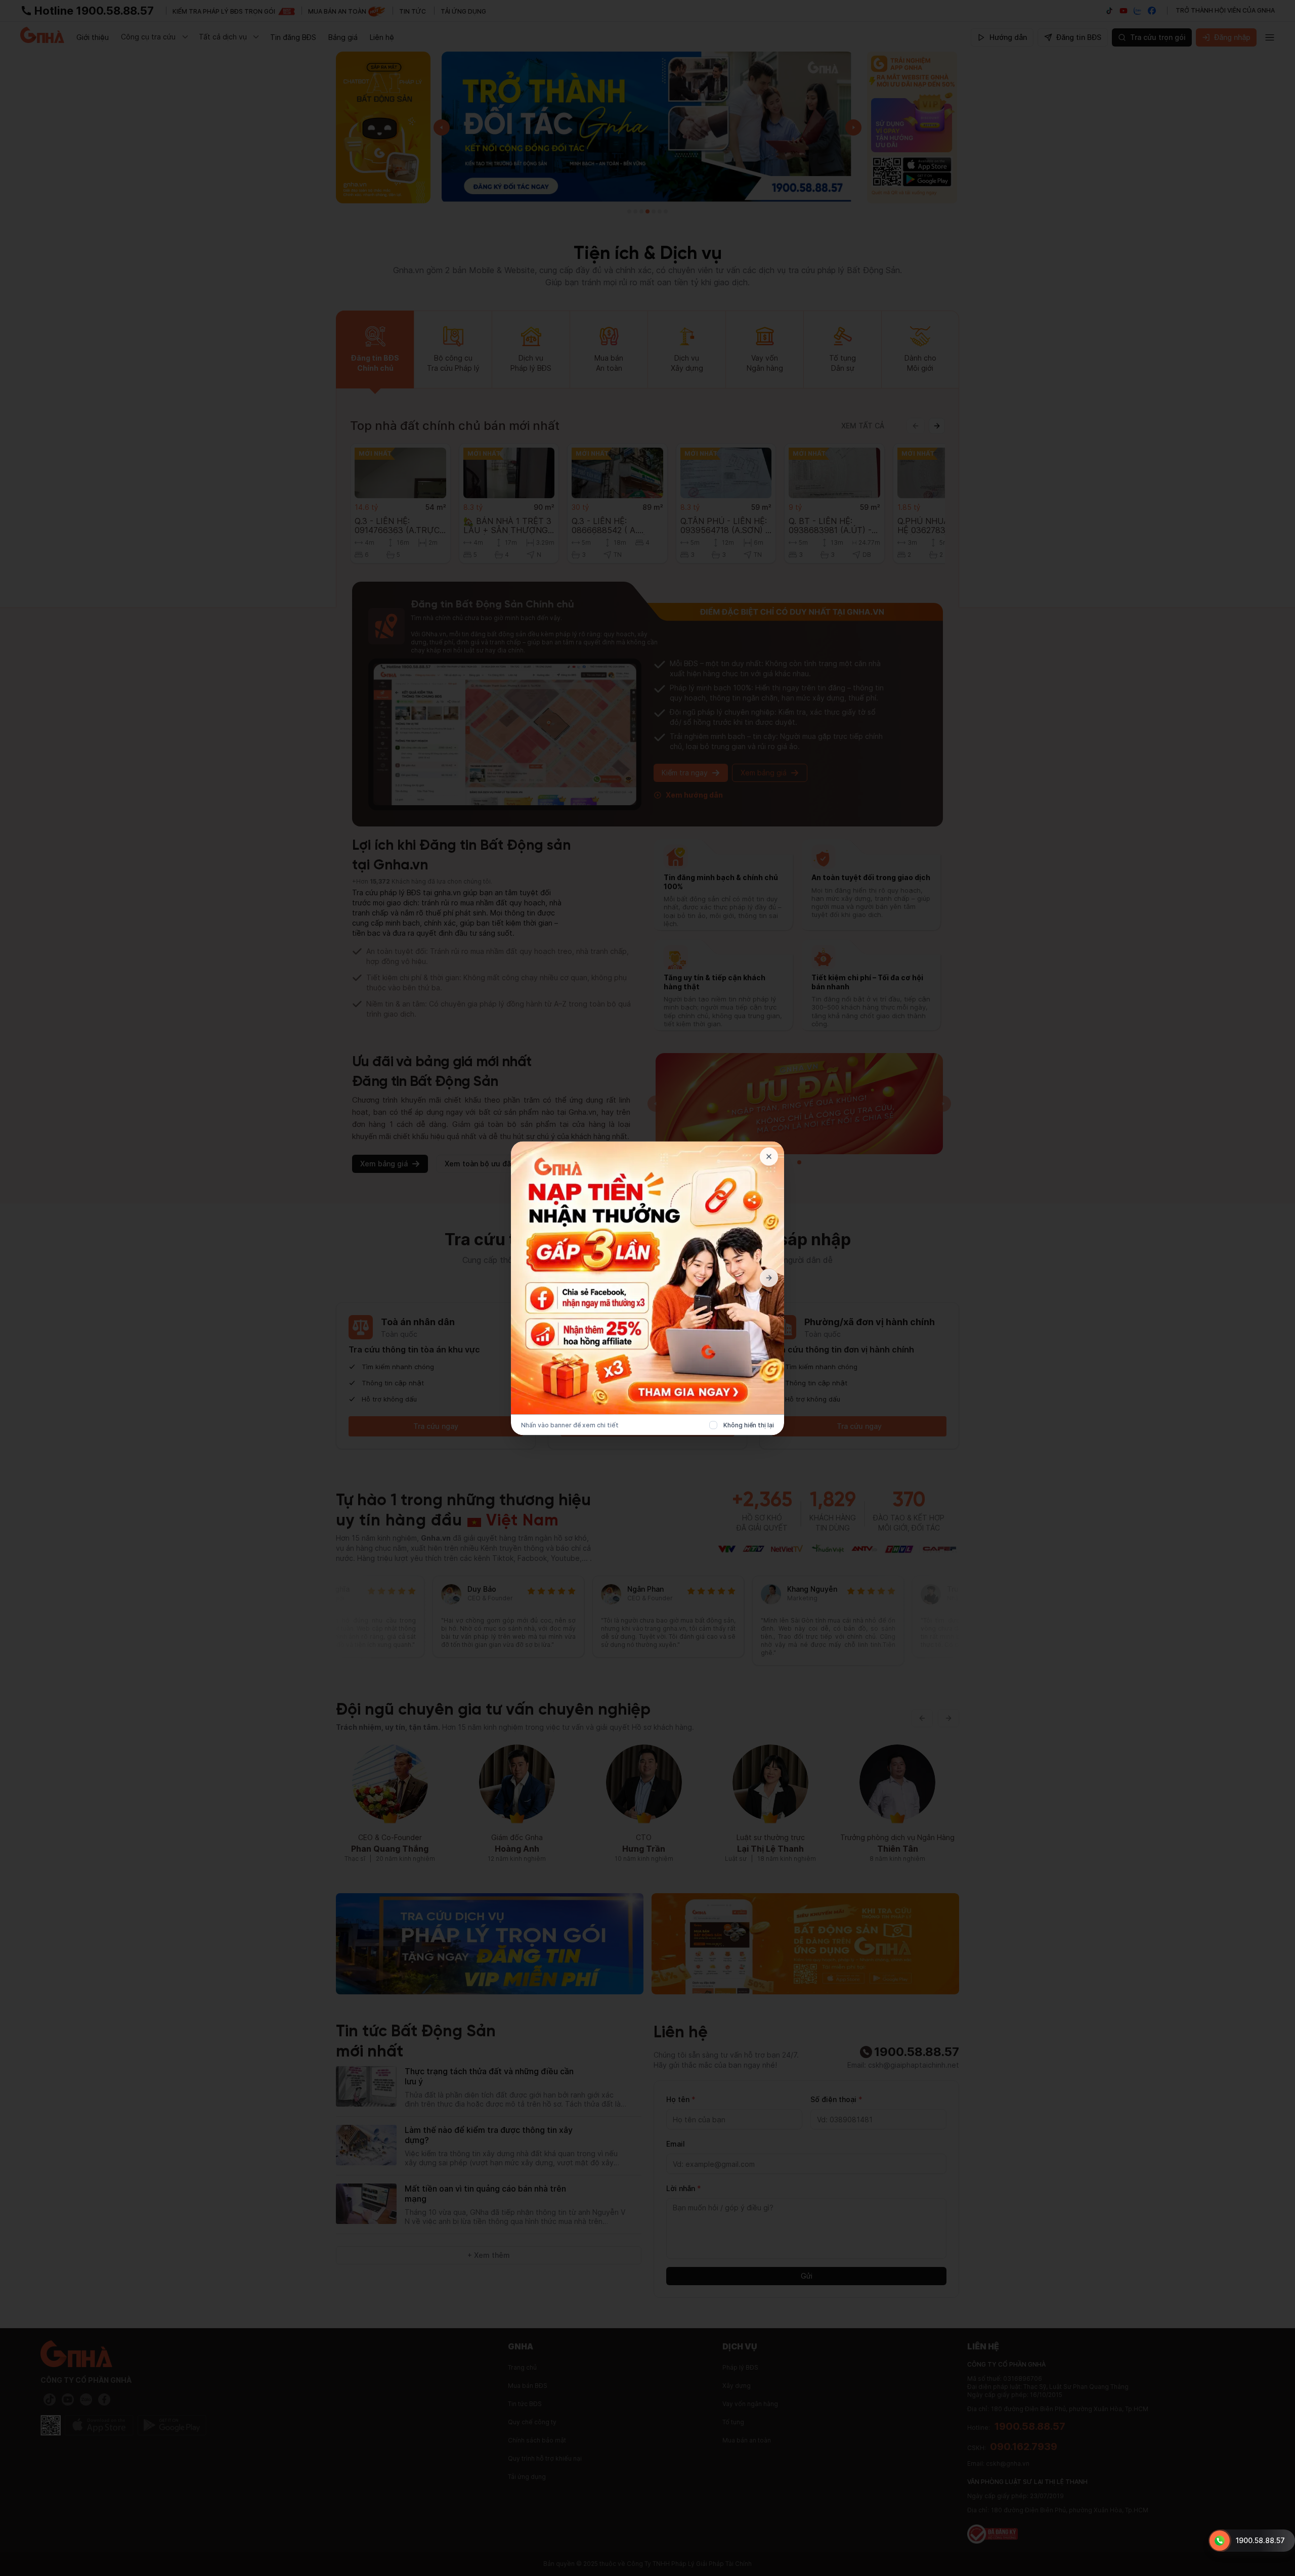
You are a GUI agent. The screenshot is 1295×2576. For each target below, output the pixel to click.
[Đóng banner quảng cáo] (769, 1156)
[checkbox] (713, 1425)
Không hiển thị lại (749, 1425)
